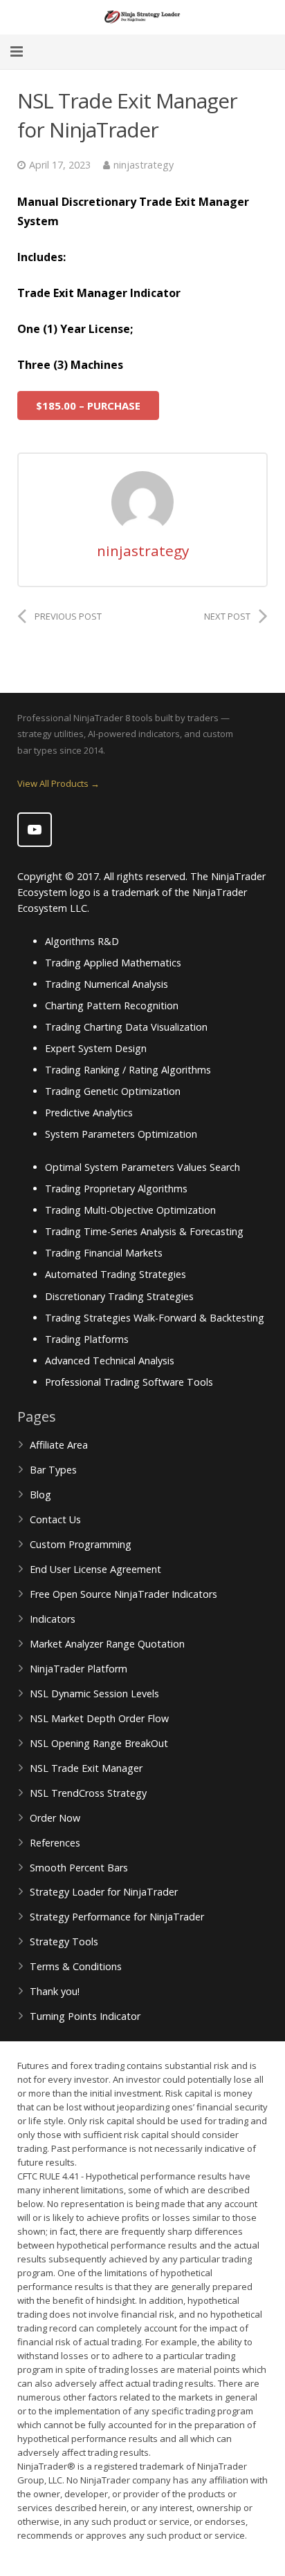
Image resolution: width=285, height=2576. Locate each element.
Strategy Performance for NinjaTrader (117, 1917)
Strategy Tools (64, 1941)
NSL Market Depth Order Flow (99, 1718)
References (55, 1843)
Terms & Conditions (76, 1966)
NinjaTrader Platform (79, 1669)
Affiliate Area (59, 1445)
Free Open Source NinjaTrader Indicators (123, 1594)
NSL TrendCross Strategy (88, 1793)
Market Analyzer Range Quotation (107, 1644)
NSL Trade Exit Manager (86, 1768)
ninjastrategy (144, 165)
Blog (40, 1495)
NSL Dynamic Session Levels (94, 1694)
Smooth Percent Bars (79, 1868)
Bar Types (53, 1470)
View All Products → (58, 783)
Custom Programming (81, 1544)
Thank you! (55, 1991)
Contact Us (55, 1519)
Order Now (55, 1818)
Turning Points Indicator (85, 2016)
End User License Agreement (95, 1569)
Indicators (53, 1619)
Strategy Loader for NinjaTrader (104, 1892)
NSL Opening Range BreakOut (99, 1743)
